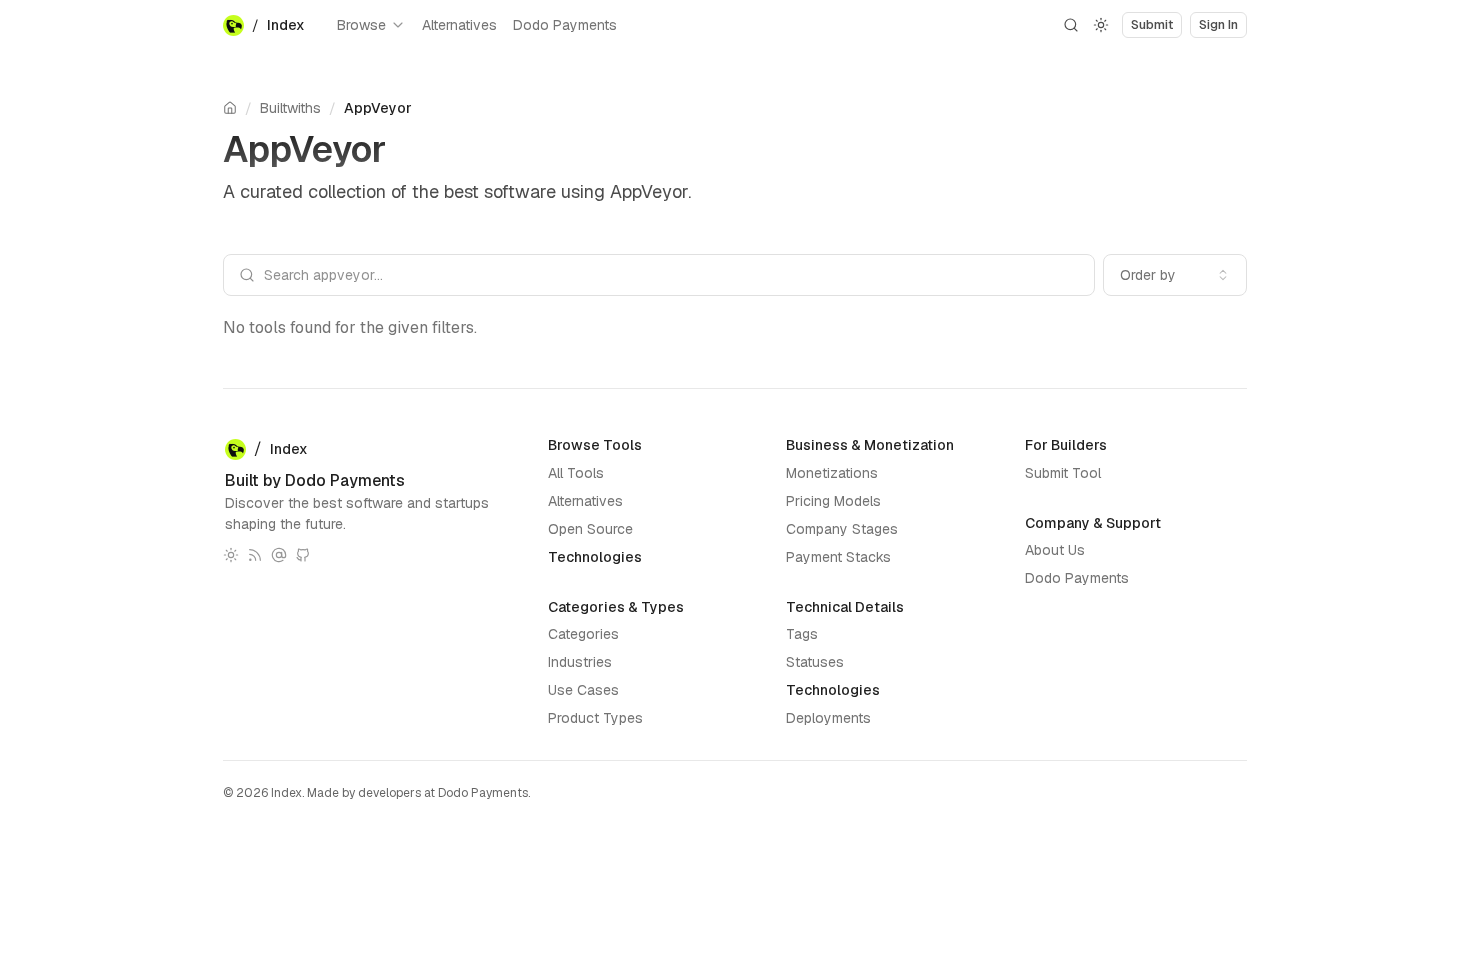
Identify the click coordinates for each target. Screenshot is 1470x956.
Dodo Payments (565, 25)
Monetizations (832, 473)
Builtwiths (290, 108)
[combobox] (1175, 275)
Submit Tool (1063, 473)
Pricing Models (833, 501)
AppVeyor (378, 108)
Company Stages (842, 529)
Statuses (815, 662)
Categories (583, 634)
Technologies (595, 557)
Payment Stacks (838, 557)
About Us (1055, 550)
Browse (361, 25)
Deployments (828, 718)
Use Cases (583, 690)
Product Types (595, 718)
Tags (802, 634)
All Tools (576, 473)
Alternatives (459, 25)
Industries (580, 662)
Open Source (590, 529)
